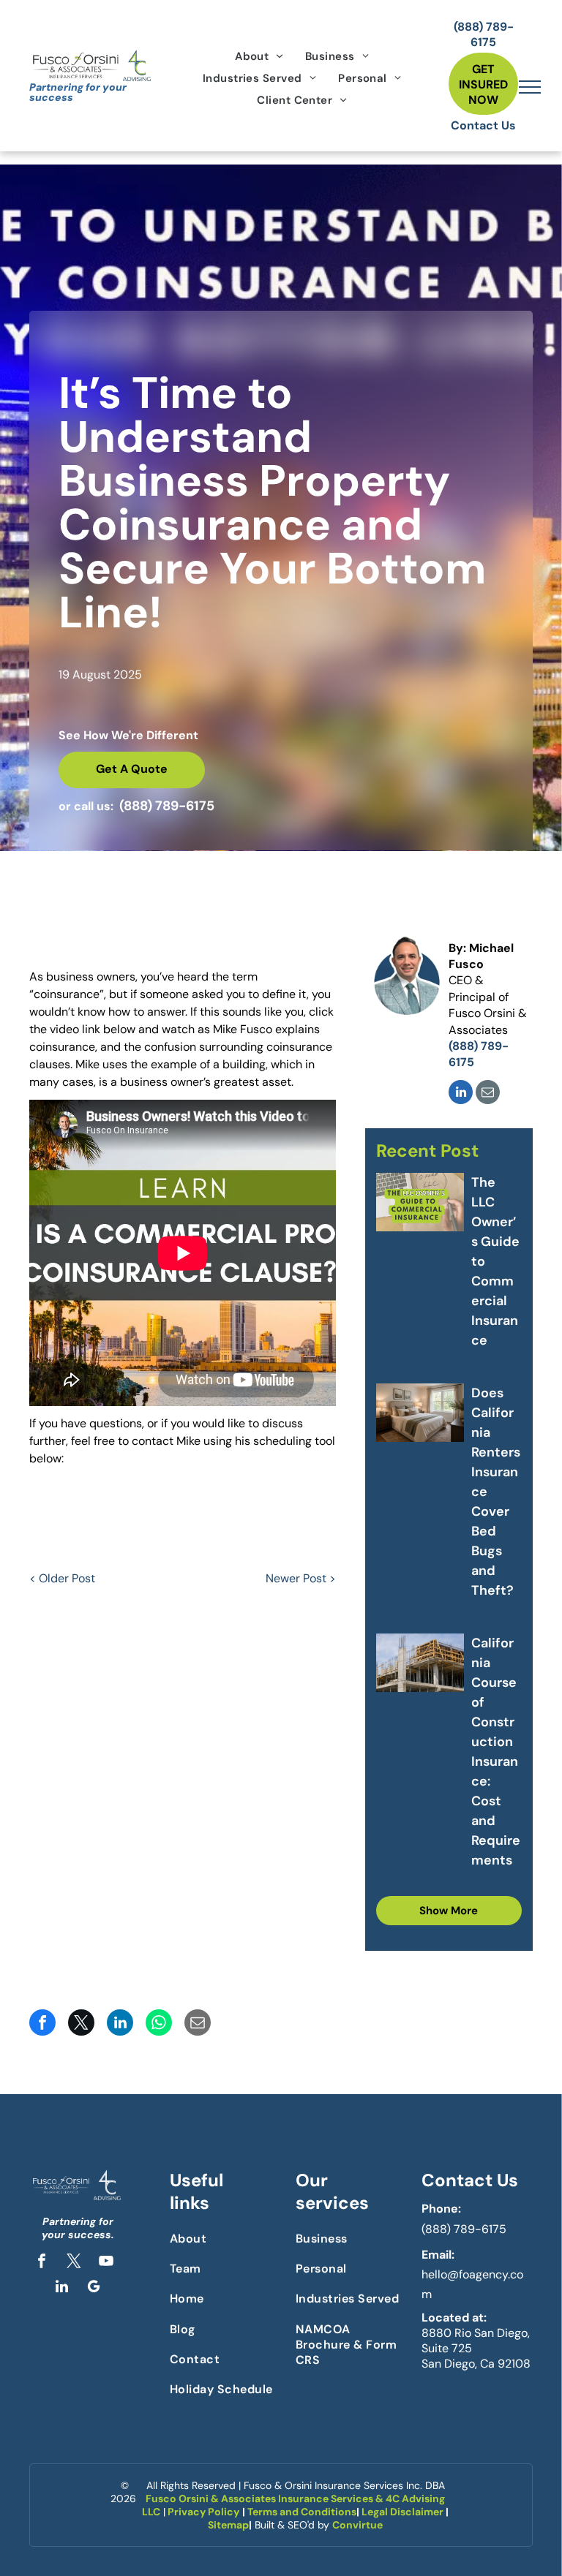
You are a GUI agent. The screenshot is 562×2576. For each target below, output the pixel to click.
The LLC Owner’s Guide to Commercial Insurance (495, 1261)
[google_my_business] (94, 2288)
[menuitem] (259, 56)
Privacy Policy (203, 2512)
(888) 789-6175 (464, 2229)
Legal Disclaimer (402, 2512)
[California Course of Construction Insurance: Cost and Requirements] (420, 1663)
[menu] (530, 87)
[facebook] (42, 2263)
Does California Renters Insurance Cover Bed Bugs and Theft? (496, 1492)
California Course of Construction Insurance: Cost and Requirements (496, 1752)
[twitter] (74, 2263)
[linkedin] (461, 1094)
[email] (488, 1094)
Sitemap (228, 2525)
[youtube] (106, 2263)
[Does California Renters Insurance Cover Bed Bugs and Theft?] (420, 1413)
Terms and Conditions (302, 2512)
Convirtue (357, 2525)
